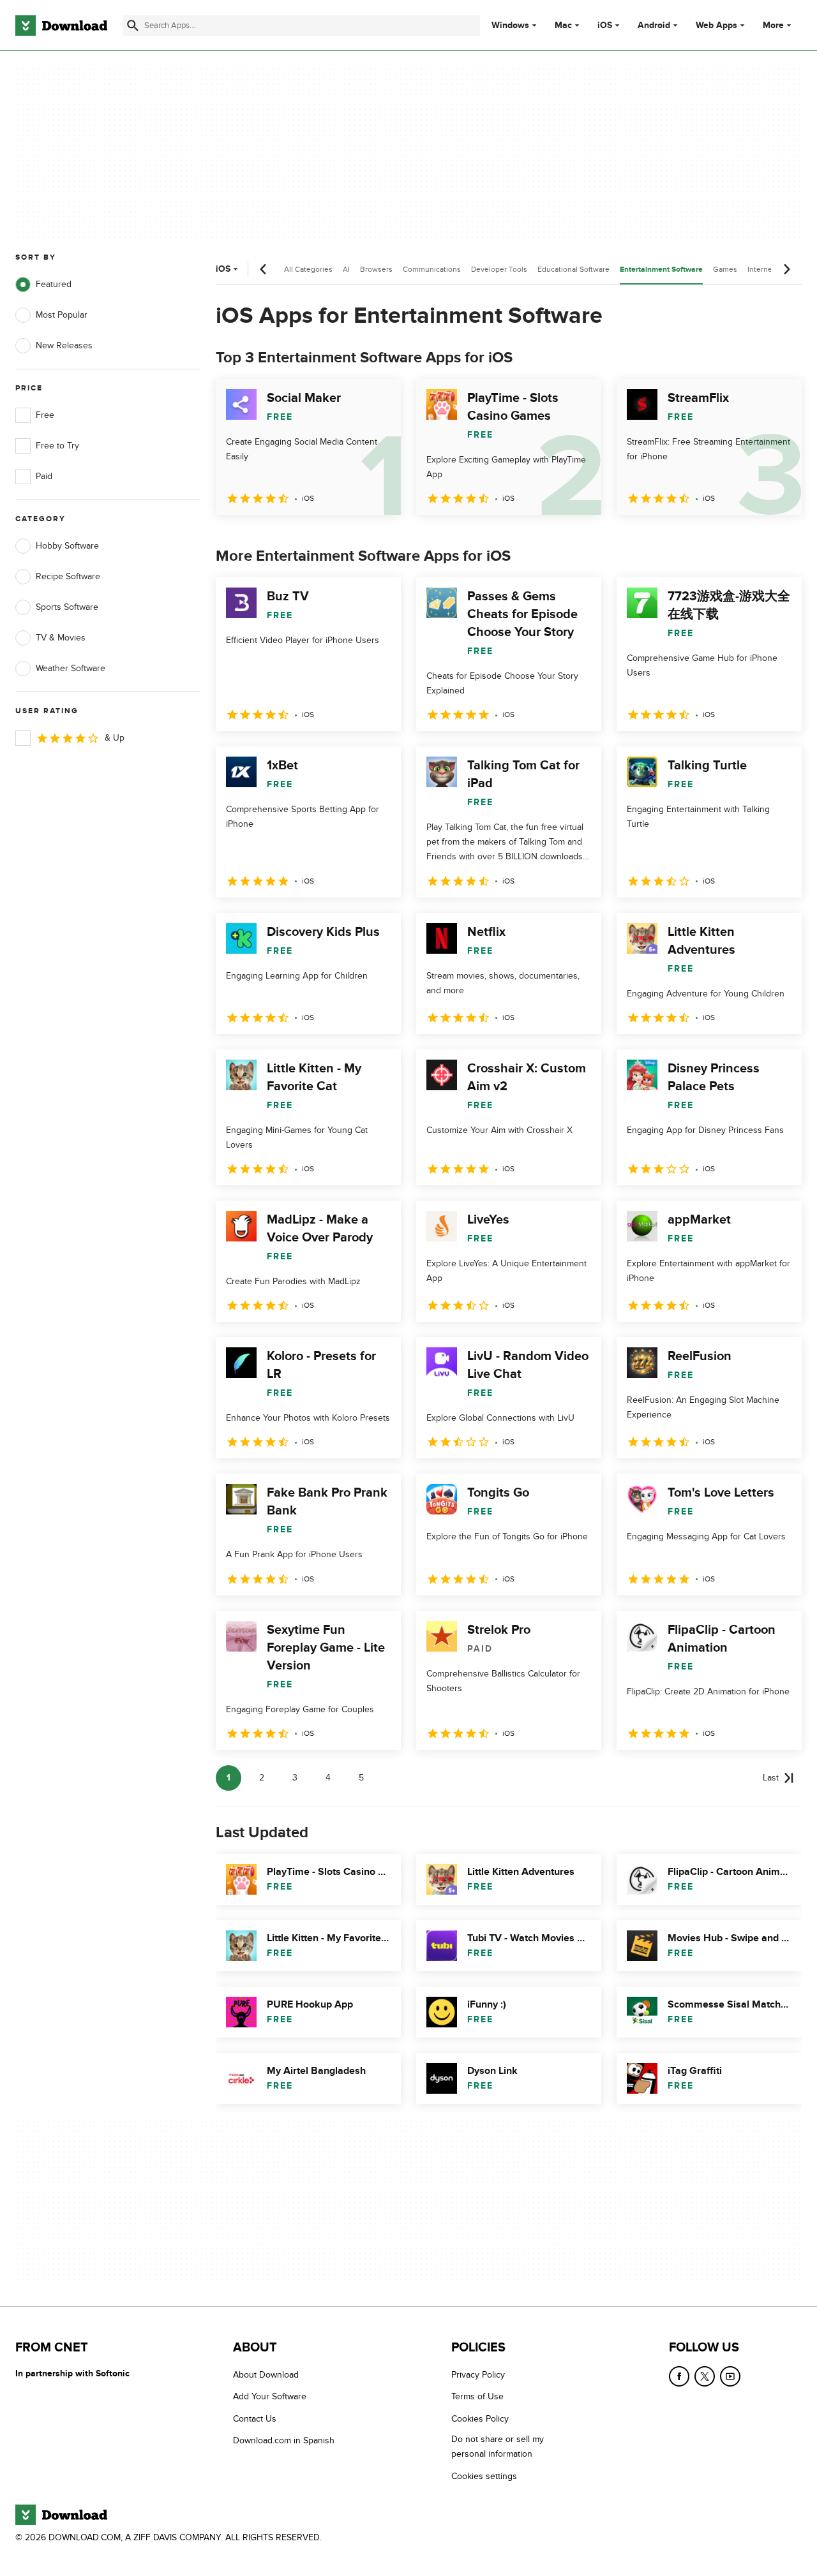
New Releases (64, 345)
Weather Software (71, 668)
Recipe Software (68, 576)
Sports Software (67, 607)
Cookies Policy (480, 2419)
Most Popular (62, 315)
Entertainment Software (661, 270)
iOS (605, 26)
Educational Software (573, 269)
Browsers (376, 269)
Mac (563, 26)
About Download (266, 2375)
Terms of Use (477, 2397)
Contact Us (255, 2419)
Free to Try (57, 446)
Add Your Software (270, 2397)
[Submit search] (133, 26)
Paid (44, 476)
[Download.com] (61, 26)
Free (45, 415)
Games (725, 269)
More (773, 25)
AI (346, 269)
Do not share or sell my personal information (498, 2447)
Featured (54, 284)
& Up (115, 738)
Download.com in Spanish (284, 2441)
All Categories (308, 269)
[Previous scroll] (264, 269)
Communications (432, 269)
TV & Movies (61, 638)
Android (654, 26)
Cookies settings (484, 2476)
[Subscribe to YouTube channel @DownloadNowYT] (730, 2376)
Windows (510, 26)
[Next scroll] (786, 269)
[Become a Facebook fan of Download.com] (679, 2376)
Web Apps (716, 26)
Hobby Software (67, 546)
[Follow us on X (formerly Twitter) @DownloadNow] (705, 2376)
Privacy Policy (478, 2375)
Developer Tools (499, 269)
